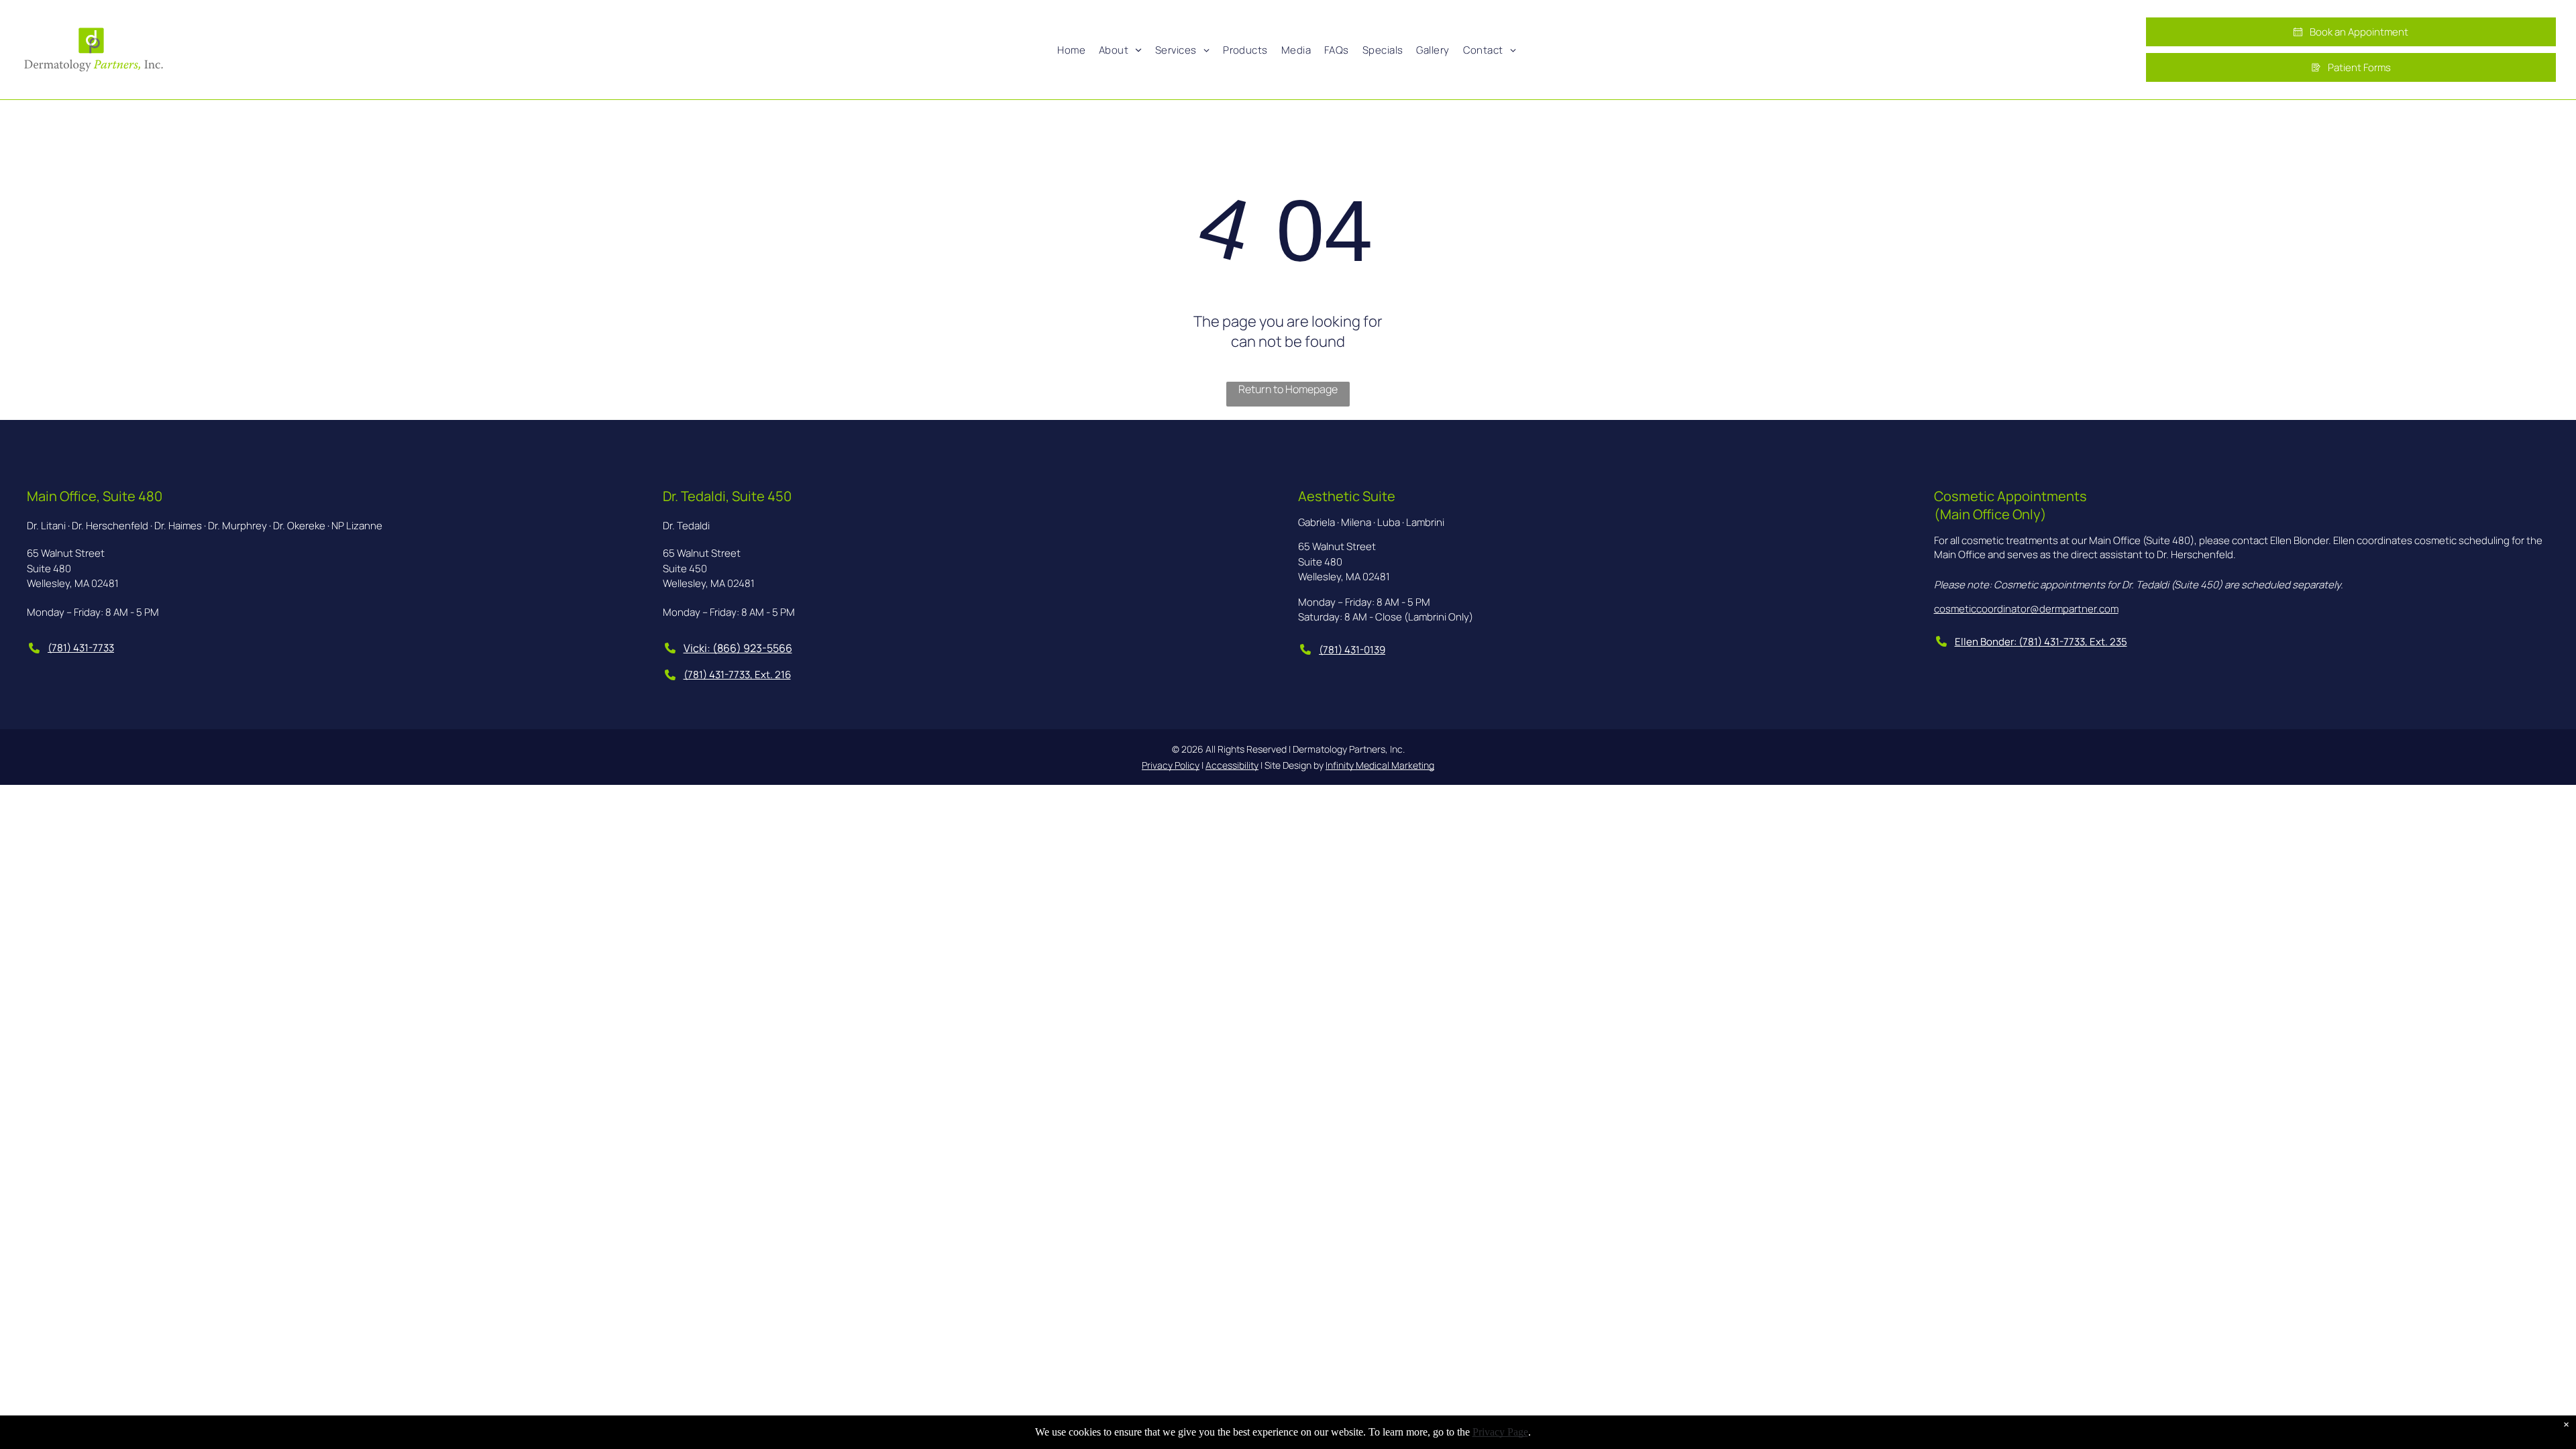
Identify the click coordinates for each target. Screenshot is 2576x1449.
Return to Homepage (1288, 389)
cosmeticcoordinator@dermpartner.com (2026, 609)
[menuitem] (1071, 50)
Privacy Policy (1171, 765)
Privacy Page (1500, 1432)
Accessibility (1232, 765)
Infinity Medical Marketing (1380, 765)
